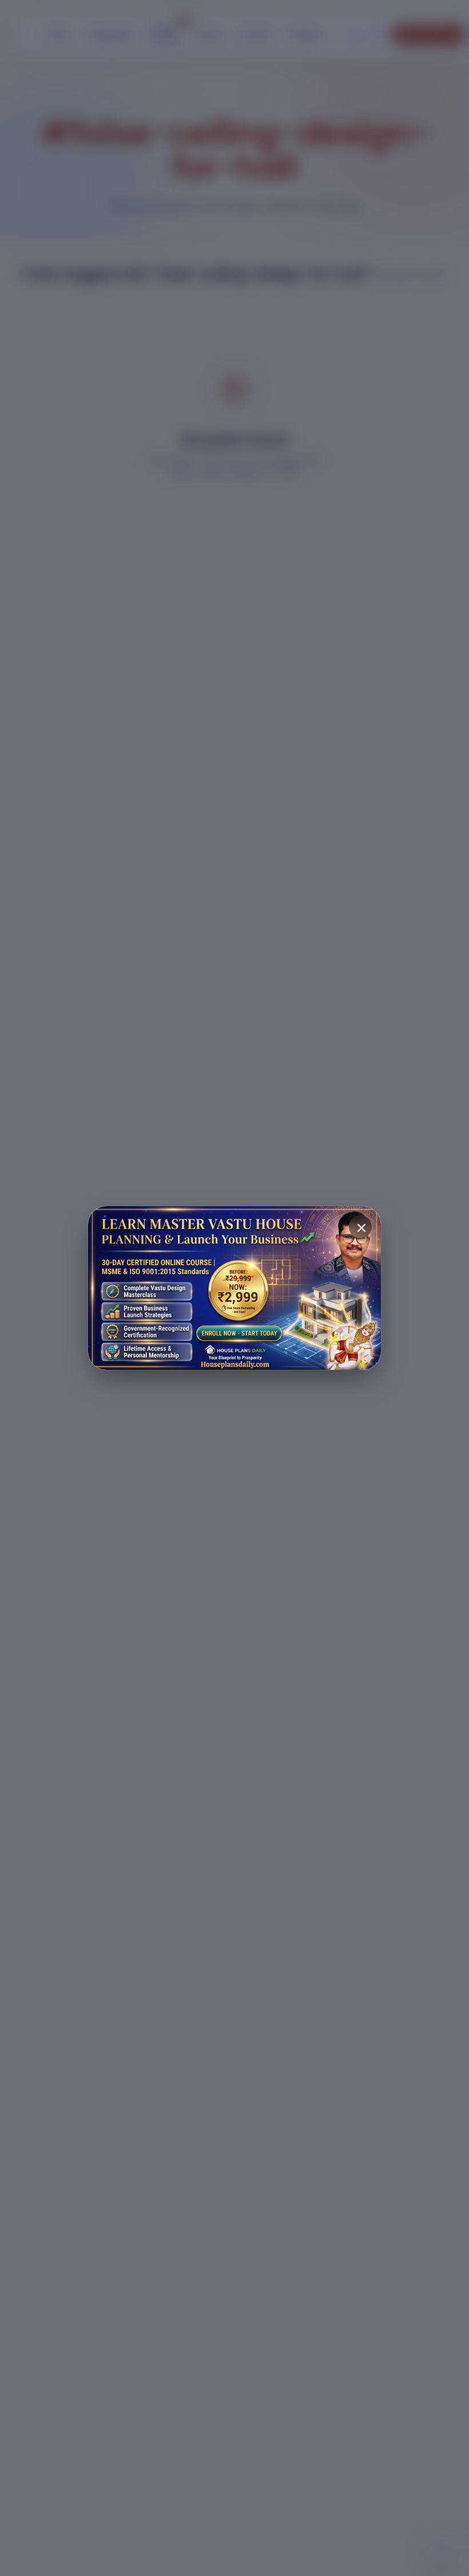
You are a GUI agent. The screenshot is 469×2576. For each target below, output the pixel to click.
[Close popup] (360, 1227)
